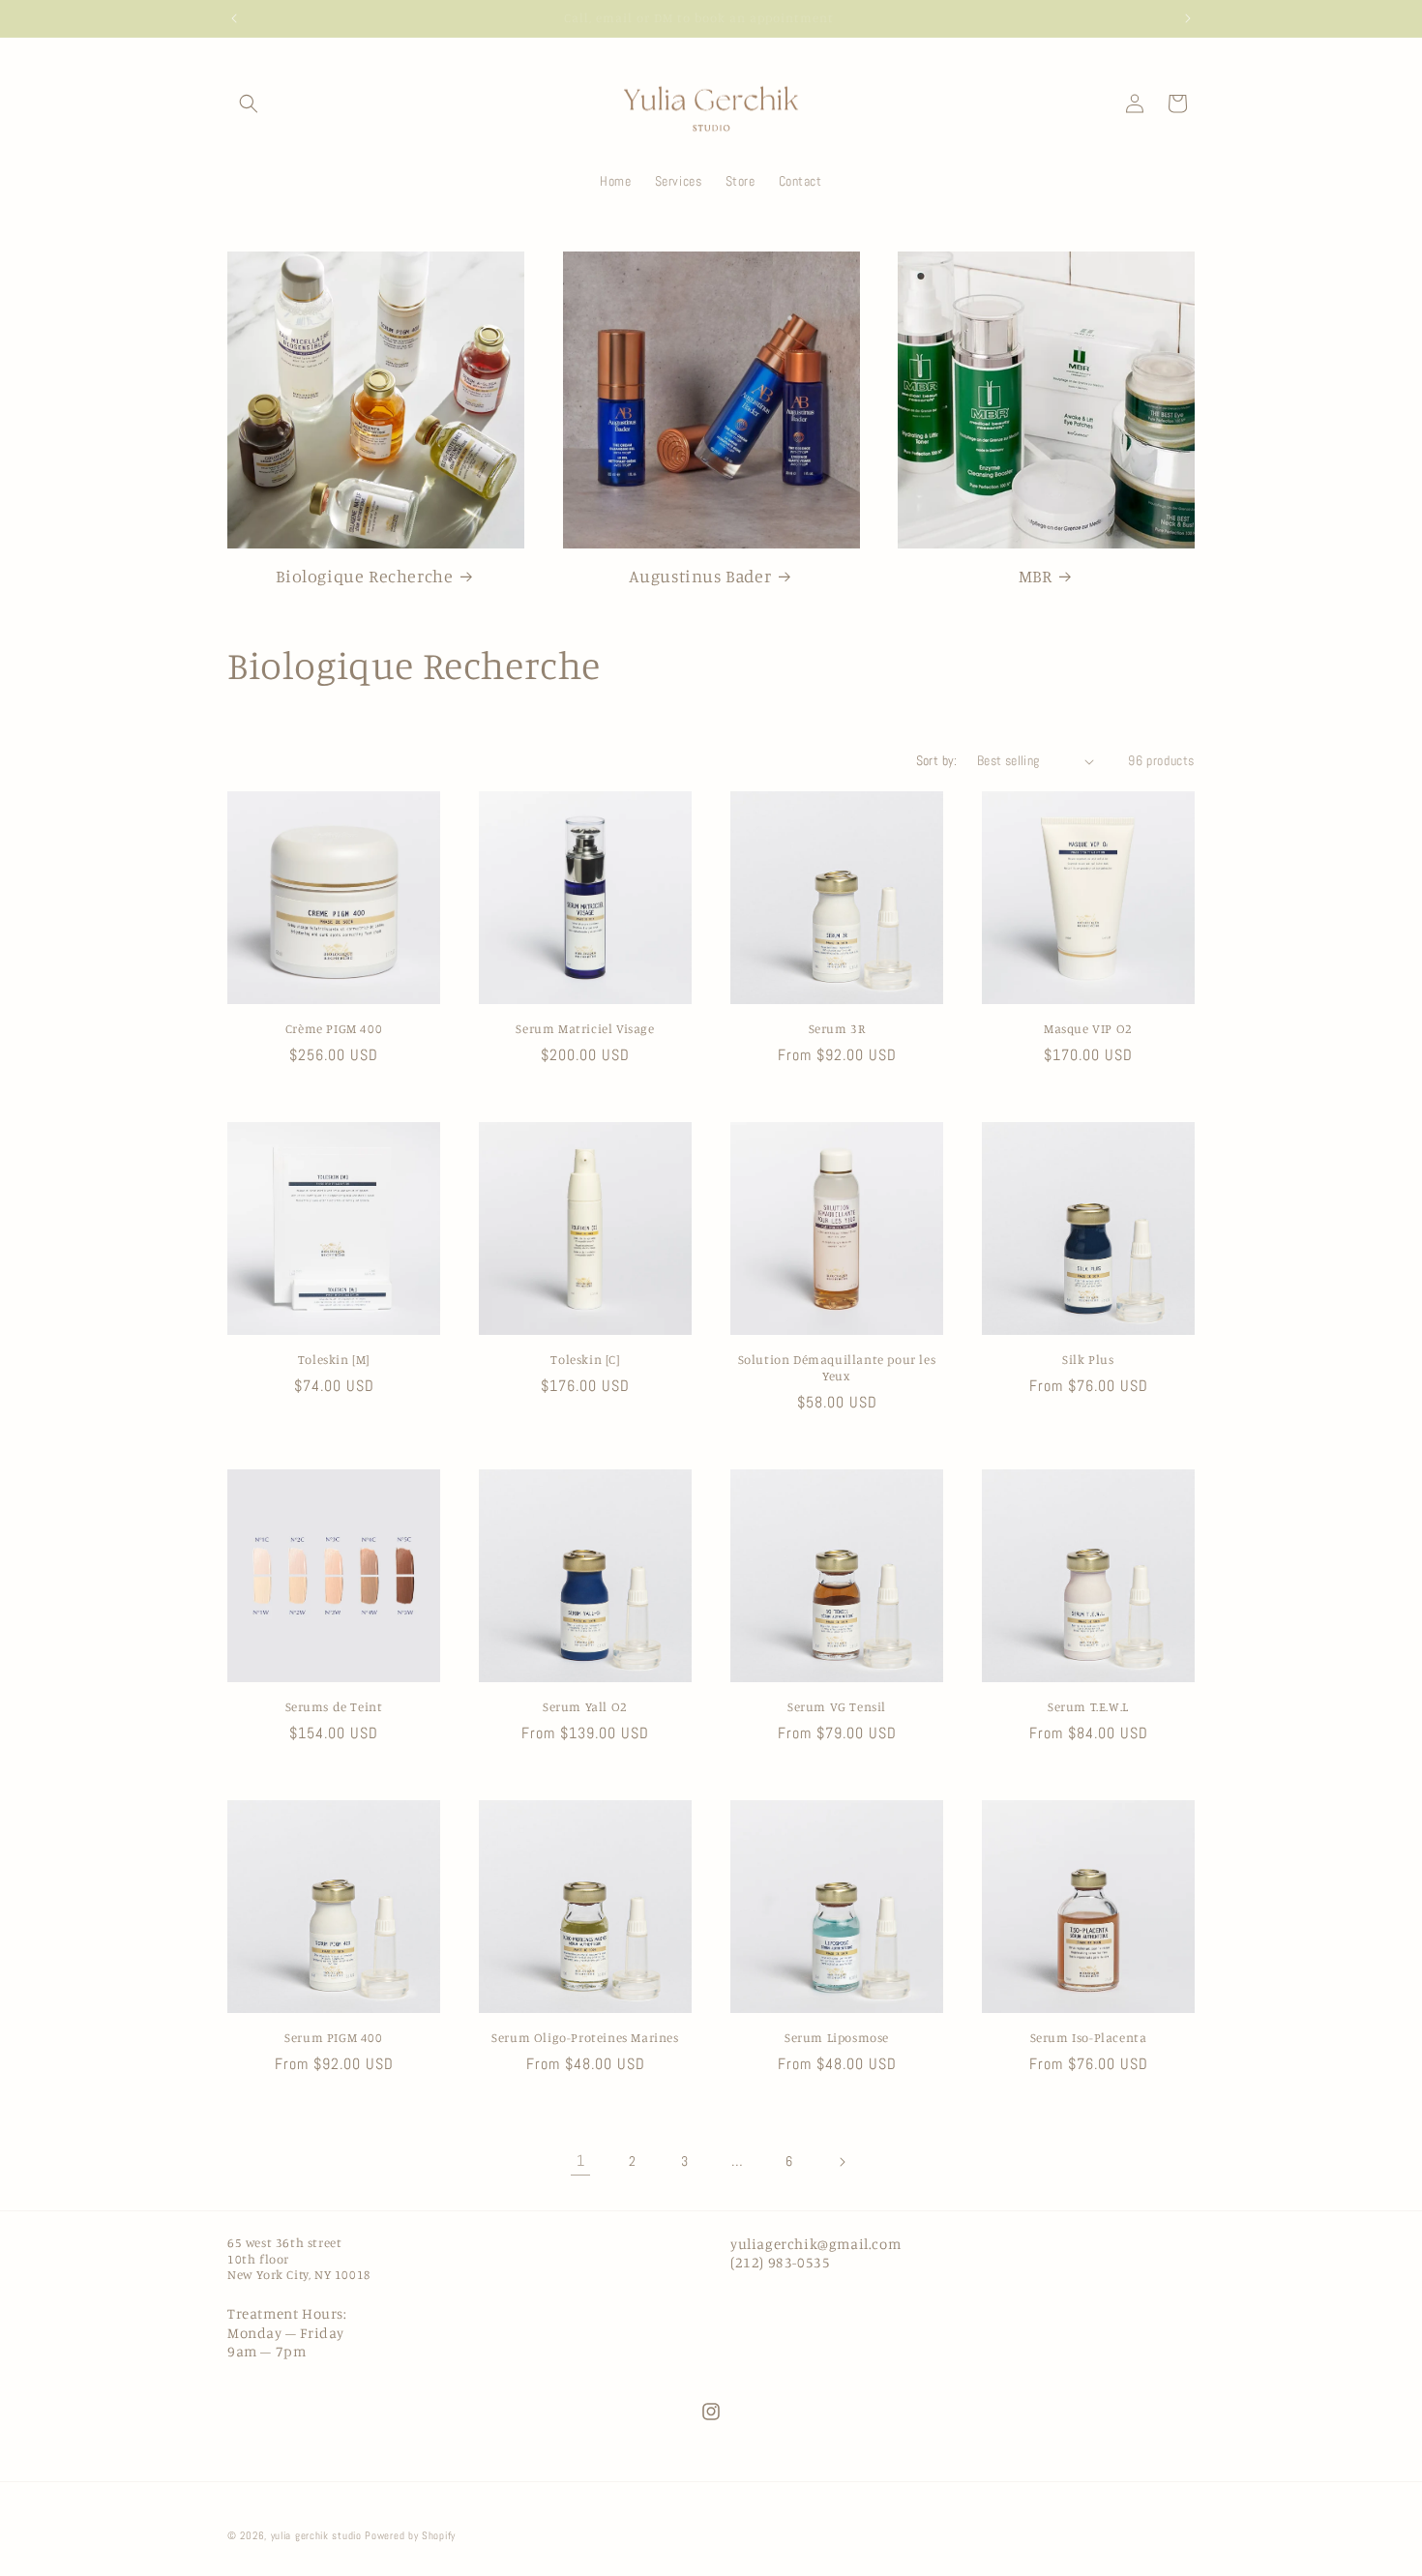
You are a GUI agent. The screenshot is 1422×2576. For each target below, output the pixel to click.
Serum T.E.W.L (1088, 1706)
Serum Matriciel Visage (585, 1028)
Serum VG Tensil (837, 1706)
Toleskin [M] (334, 1359)
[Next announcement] (1188, 18)
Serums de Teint (334, 1706)
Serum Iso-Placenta (1089, 2037)
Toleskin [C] (585, 1359)
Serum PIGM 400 (333, 2037)
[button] (249, 104)
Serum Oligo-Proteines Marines (585, 2037)
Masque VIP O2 (1088, 1028)
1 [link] (581, 2161)
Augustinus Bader (700, 576)
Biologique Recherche (364, 576)
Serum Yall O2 (585, 1706)
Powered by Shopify (410, 2535)
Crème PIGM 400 (334, 1028)
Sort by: (937, 760)
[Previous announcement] (234, 18)
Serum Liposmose (837, 2037)
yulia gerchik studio (316, 2535)
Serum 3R (837, 1028)
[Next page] (842, 2162)
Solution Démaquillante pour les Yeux (837, 1367)
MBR (1036, 576)
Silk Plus (1088, 1359)
